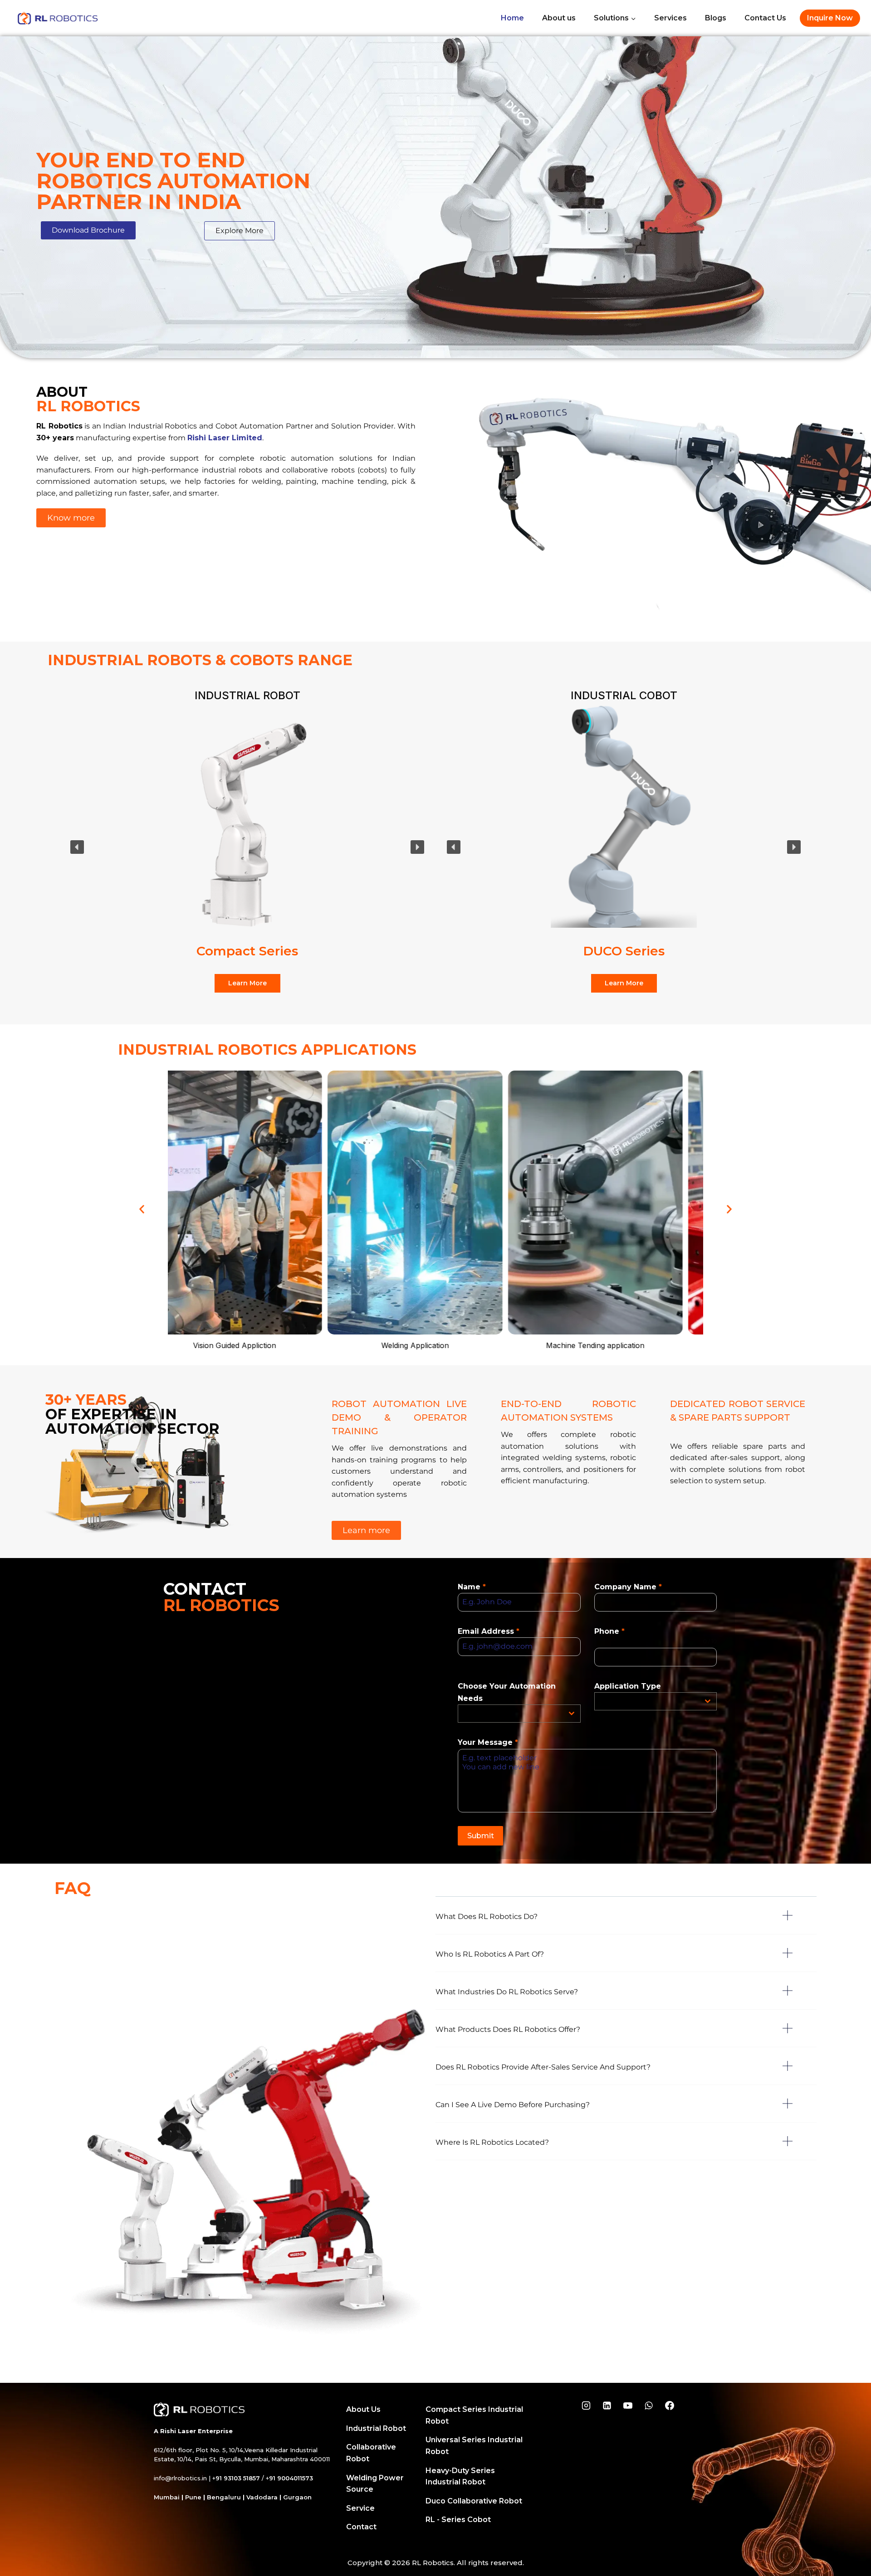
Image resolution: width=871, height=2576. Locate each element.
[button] (88, 230)
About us (559, 18)
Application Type (628, 1686)
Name (472, 1587)
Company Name (628, 1587)
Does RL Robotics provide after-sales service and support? (543, 2067)
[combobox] (519, 1714)
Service (360, 2508)
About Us (363, 2409)
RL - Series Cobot (458, 2520)
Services (670, 18)
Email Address (489, 1631)
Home (512, 18)
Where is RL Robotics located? (492, 2142)
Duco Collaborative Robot (474, 2501)
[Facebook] (670, 2406)
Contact (361, 2527)
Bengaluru (224, 2497)
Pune (193, 2497)
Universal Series (247, 951)
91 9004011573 (291, 2478)
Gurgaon (297, 2497)
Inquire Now (830, 18)
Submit (481, 1836)
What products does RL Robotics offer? (508, 2029)
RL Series (624, 951)
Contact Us (765, 18)
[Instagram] (586, 2406)
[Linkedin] (607, 2406)
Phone (609, 1631)
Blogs (716, 18)
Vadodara (262, 2497)
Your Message (488, 1742)
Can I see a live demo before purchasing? (513, 2105)
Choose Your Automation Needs (507, 1692)
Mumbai (167, 2497)
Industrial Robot (376, 2428)
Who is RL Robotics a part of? (490, 1954)
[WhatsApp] (649, 2406)
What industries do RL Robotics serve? (507, 1992)
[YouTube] (628, 2406)
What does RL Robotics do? (487, 1916)
